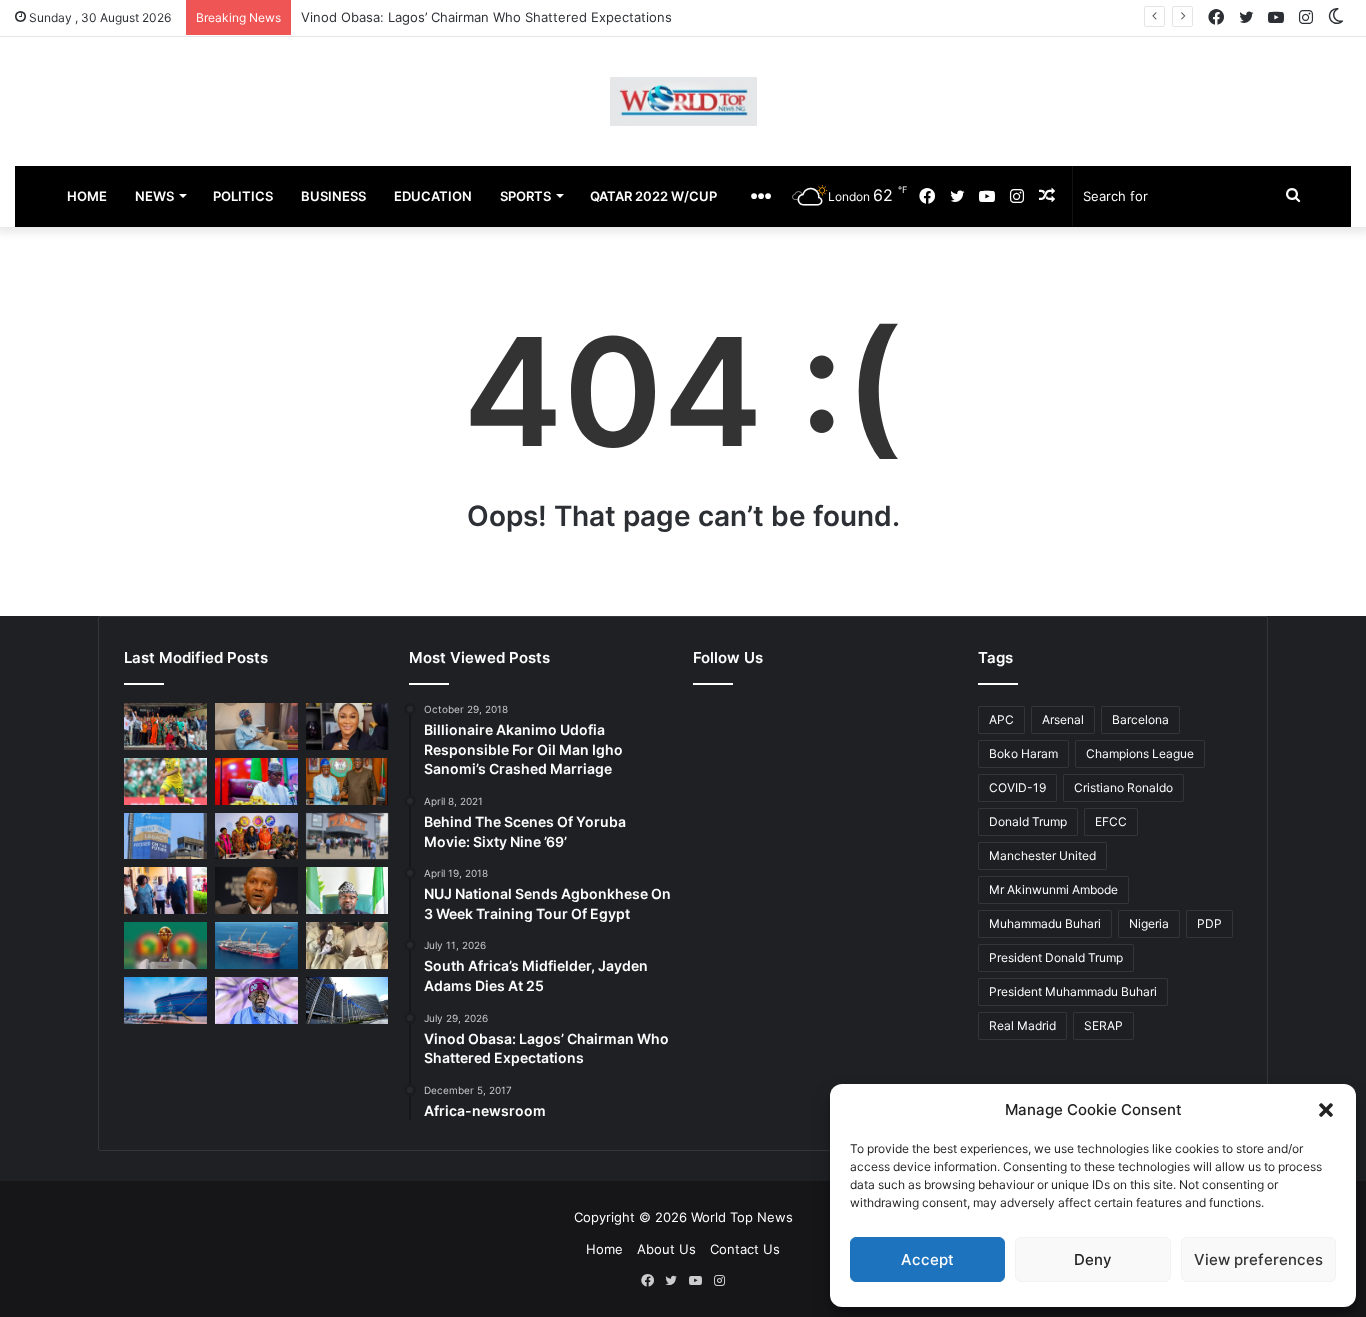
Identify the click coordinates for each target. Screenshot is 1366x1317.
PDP (1209, 923)
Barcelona (1140, 719)
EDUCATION (433, 196)
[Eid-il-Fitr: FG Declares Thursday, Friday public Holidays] (347, 890)
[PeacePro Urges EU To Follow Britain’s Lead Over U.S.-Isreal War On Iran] (347, 1000)
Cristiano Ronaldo (1123, 787)
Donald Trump (1028, 821)
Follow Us (728, 657)
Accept (927, 1259)
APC (1001, 719)
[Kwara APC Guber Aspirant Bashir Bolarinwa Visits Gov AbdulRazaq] (347, 781)
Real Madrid (1022, 1025)
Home (604, 1249)
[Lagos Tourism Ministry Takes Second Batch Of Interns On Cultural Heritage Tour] (165, 726)
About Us (666, 1249)
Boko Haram (1023, 753)
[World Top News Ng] (683, 101)
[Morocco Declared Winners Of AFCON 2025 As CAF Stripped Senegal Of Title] (165, 945)
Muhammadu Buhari (1045, 923)
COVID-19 (1017, 787)
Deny (1093, 1259)
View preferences (1258, 1259)
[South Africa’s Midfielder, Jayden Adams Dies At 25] (165, 781)
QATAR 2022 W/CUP (653, 196)
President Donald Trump (1056, 957)
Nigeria (1149, 923)
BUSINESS (333, 196)
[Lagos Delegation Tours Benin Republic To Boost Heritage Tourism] (165, 890)
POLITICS (243, 196)
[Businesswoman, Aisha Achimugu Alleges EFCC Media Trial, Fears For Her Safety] (347, 726)
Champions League (1140, 753)
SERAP (1103, 1025)
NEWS (154, 196)
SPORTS (525, 196)
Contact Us (745, 1249)
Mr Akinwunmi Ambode (1053, 889)
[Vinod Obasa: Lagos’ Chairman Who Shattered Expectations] (256, 726)
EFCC (1111, 821)
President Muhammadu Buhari (1073, 991)
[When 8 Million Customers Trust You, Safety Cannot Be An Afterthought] (165, 836)
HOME (87, 196)
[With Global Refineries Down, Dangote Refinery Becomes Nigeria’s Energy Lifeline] (165, 1000)
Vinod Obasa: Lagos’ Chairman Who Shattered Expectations (486, 17)
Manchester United (1042, 855)
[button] (1326, 1110)
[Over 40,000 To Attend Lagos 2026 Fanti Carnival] (256, 836)
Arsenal (1063, 719)
